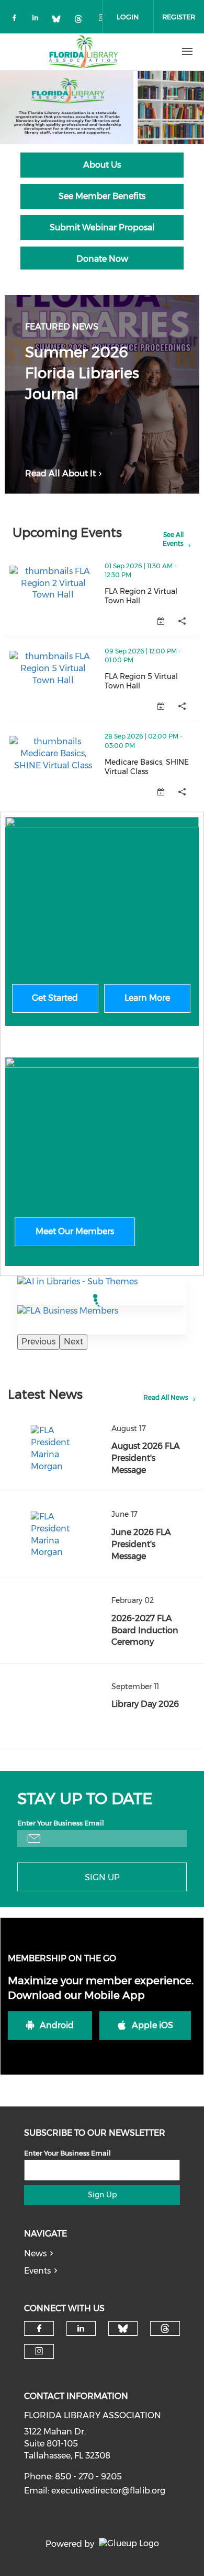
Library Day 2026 (145, 1704)
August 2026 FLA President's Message (146, 1458)
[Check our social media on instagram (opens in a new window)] (39, 2351)
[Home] (83, 52)
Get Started (55, 998)
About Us (102, 165)
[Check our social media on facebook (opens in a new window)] (16, 20)
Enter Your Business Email (61, 1823)
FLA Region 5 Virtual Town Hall (152, 681)
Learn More (147, 998)
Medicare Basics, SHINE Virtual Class (152, 767)
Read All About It (60, 473)
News (35, 2253)
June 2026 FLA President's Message (141, 1544)
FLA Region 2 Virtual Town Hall (152, 596)
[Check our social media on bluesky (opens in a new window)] (60, 20)
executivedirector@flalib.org (108, 2491)
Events (37, 2271)
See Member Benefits (102, 196)
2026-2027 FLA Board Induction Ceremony (145, 1630)
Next (73, 1342)
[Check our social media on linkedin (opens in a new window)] (38, 20)
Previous (38, 1342)
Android (57, 2025)
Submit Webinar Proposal (102, 227)
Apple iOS (152, 2025)
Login (128, 17)
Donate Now (102, 259)
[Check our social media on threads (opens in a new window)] (82, 20)
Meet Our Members (75, 1231)
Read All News (166, 1397)
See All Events (173, 539)
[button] (182, 621)
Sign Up (102, 1877)
